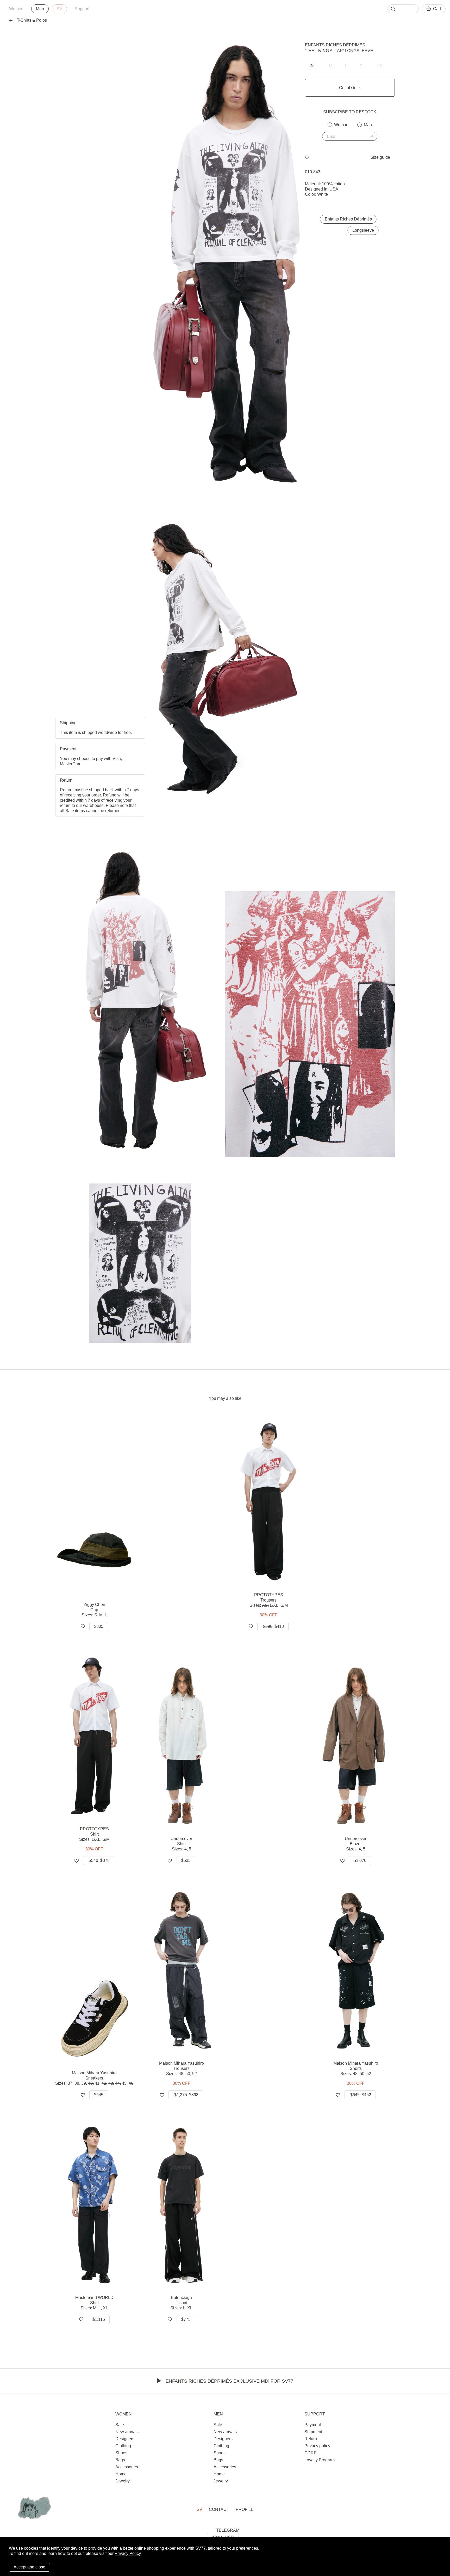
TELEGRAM (228, 2530)
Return (311, 2439)
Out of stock (350, 88)
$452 (361, 2095)
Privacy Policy (128, 2553)
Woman (341, 125)
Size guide (380, 157)
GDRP (311, 2453)
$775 (186, 2319)
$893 (186, 2095)
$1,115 (99, 2319)
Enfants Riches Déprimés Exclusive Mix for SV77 (229, 2381)
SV (59, 9)
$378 (99, 1860)
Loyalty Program (320, 2460)
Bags (120, 2460)
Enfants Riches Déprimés (335, 45)
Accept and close (29, 2567)
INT (313, 66)
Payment (313, 2425)
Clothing (123, 2446)
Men (40, 9)
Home (121, 2474)
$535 (186, 1860)
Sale (120, 2425)
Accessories (127, 2467)
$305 (99, 1626)
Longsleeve (363, 230)
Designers (125, 2439)
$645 (99, 2095)
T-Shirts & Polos (32, 20)
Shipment (313, 2432)
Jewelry (123, 2481)
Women (16, 9)
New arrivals (127, 2432)
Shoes (121, 2453)
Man (368, 125)
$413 (273, 1626)
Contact (219, 2509)
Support (82, 9)
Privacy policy (317, 2446)
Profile (245, 2509)
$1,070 (360, 1860)
